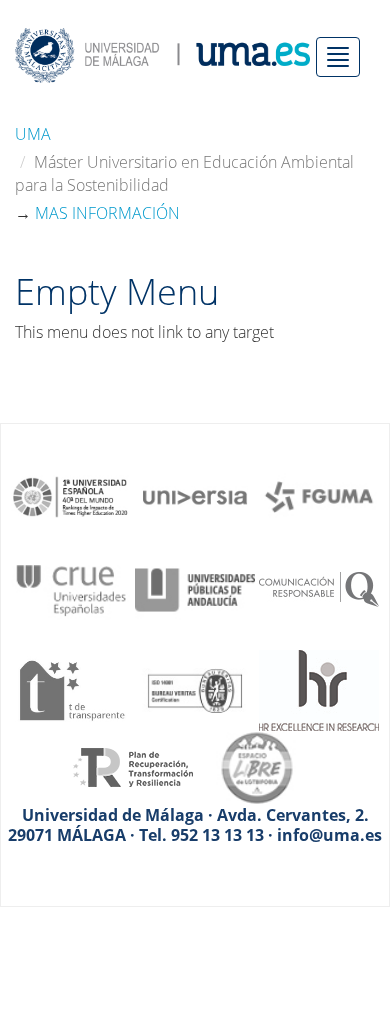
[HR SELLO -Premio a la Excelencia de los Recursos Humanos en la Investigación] (319, 689)
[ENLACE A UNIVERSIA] (195, 495)
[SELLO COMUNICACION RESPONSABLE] (319, 588)
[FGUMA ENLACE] (319, 495)
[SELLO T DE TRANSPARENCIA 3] (71, 689)
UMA (33, 134)
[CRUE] (71, 588)
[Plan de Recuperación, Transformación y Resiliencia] (133, 766)
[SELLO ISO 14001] (195, 689)
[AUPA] (195, 588)
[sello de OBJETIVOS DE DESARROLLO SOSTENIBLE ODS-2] (71, 495)
